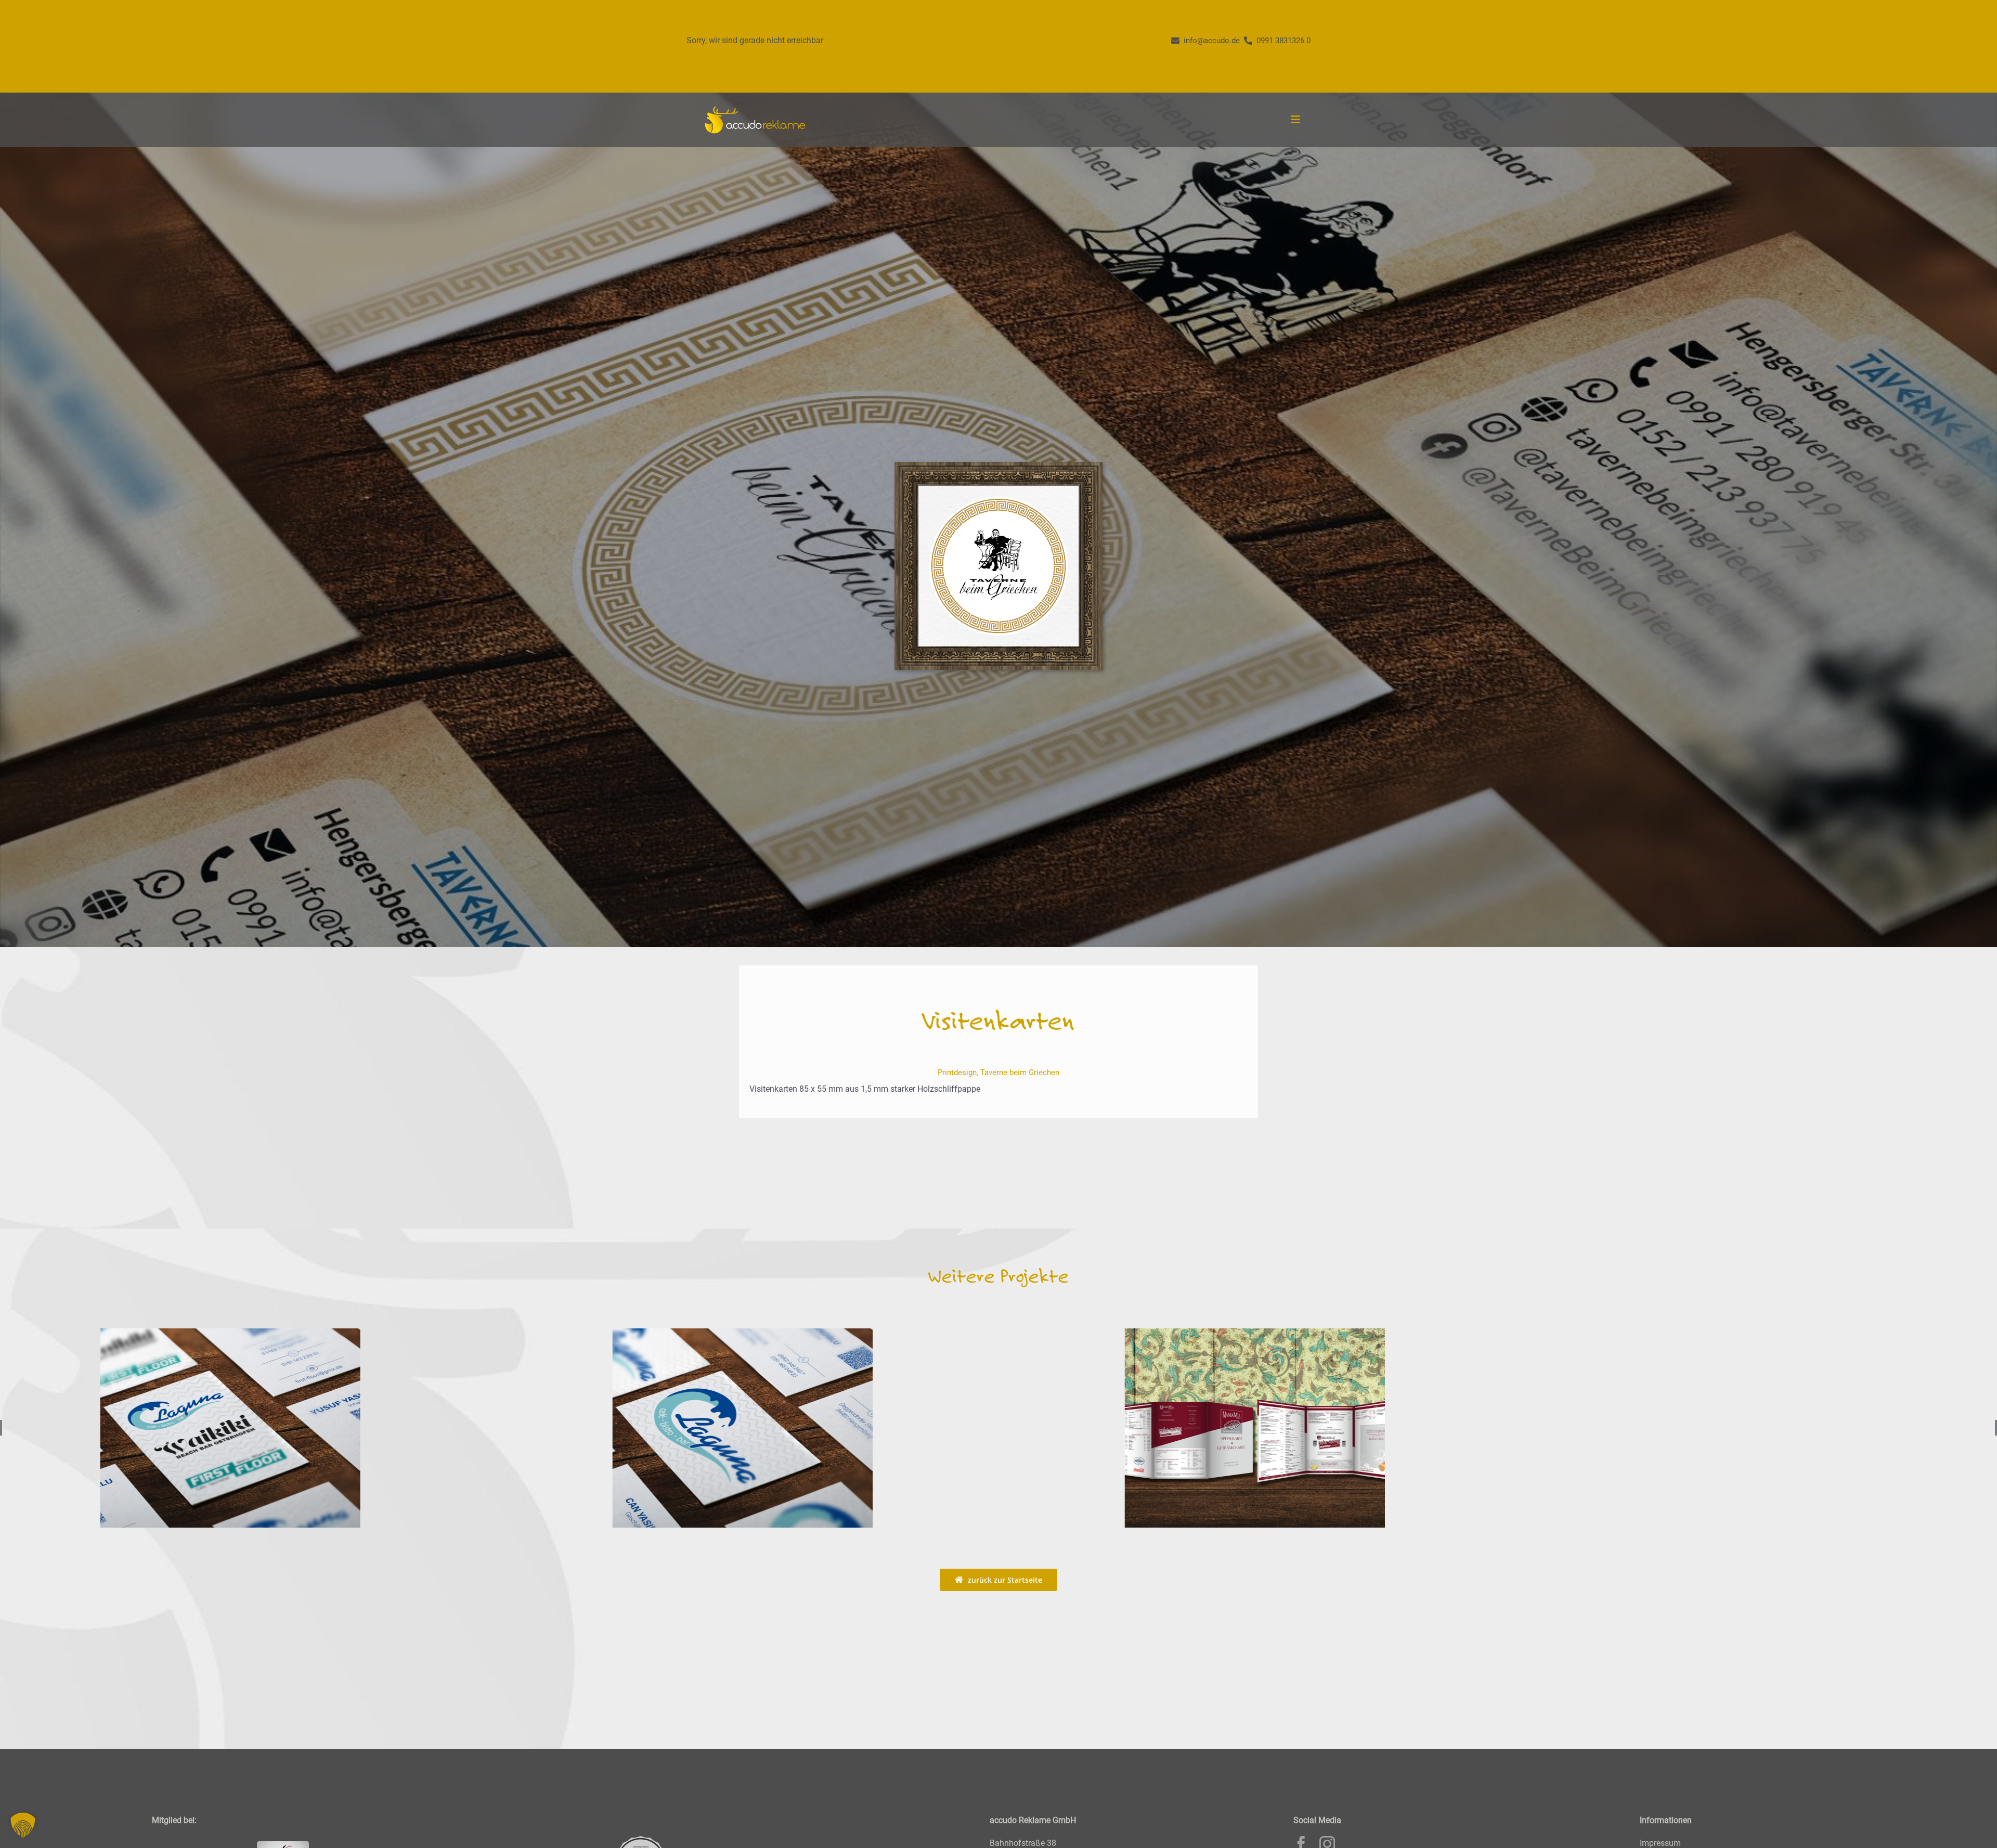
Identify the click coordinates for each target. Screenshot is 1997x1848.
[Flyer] (743, 1428)
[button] (23, 1825)
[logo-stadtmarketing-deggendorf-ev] (641, 1840)
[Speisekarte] (230, 1428)
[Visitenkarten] (1254, 1428)
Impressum (1660, 1843)
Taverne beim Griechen (1020, 1072)
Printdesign (957, 1072)
